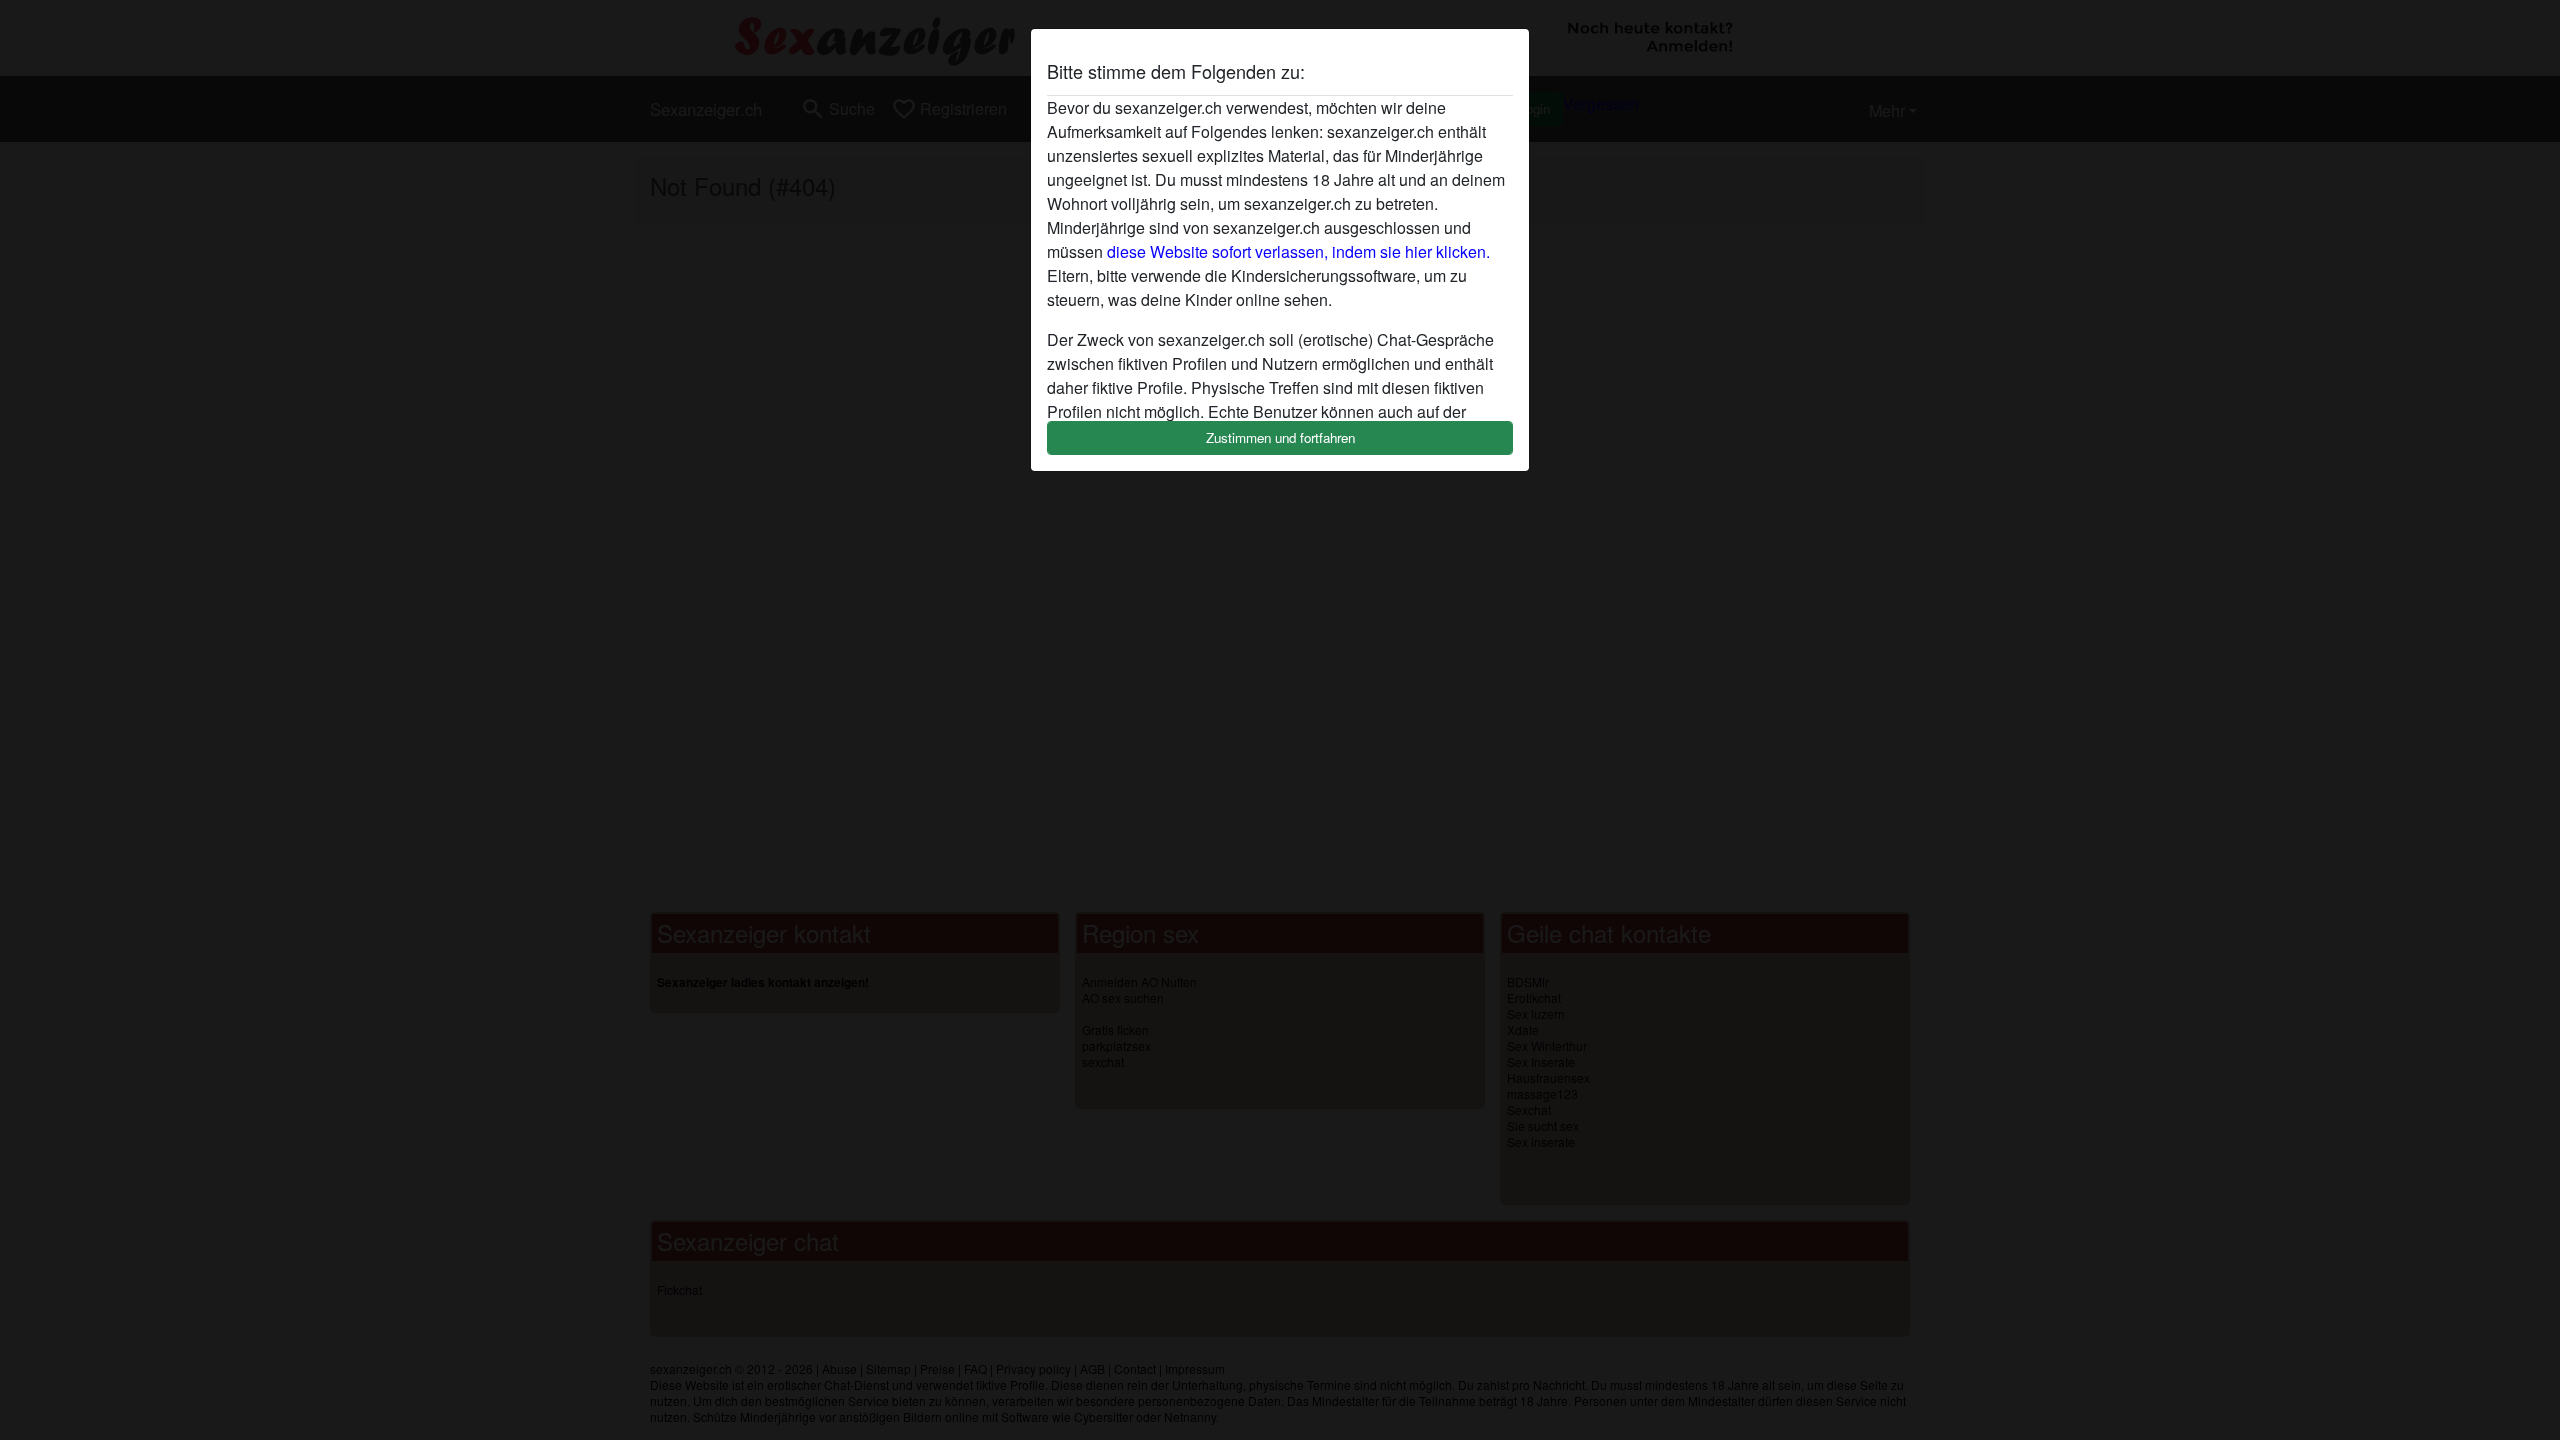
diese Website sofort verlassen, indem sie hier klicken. (1298, 251)
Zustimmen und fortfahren (1280, 437)
